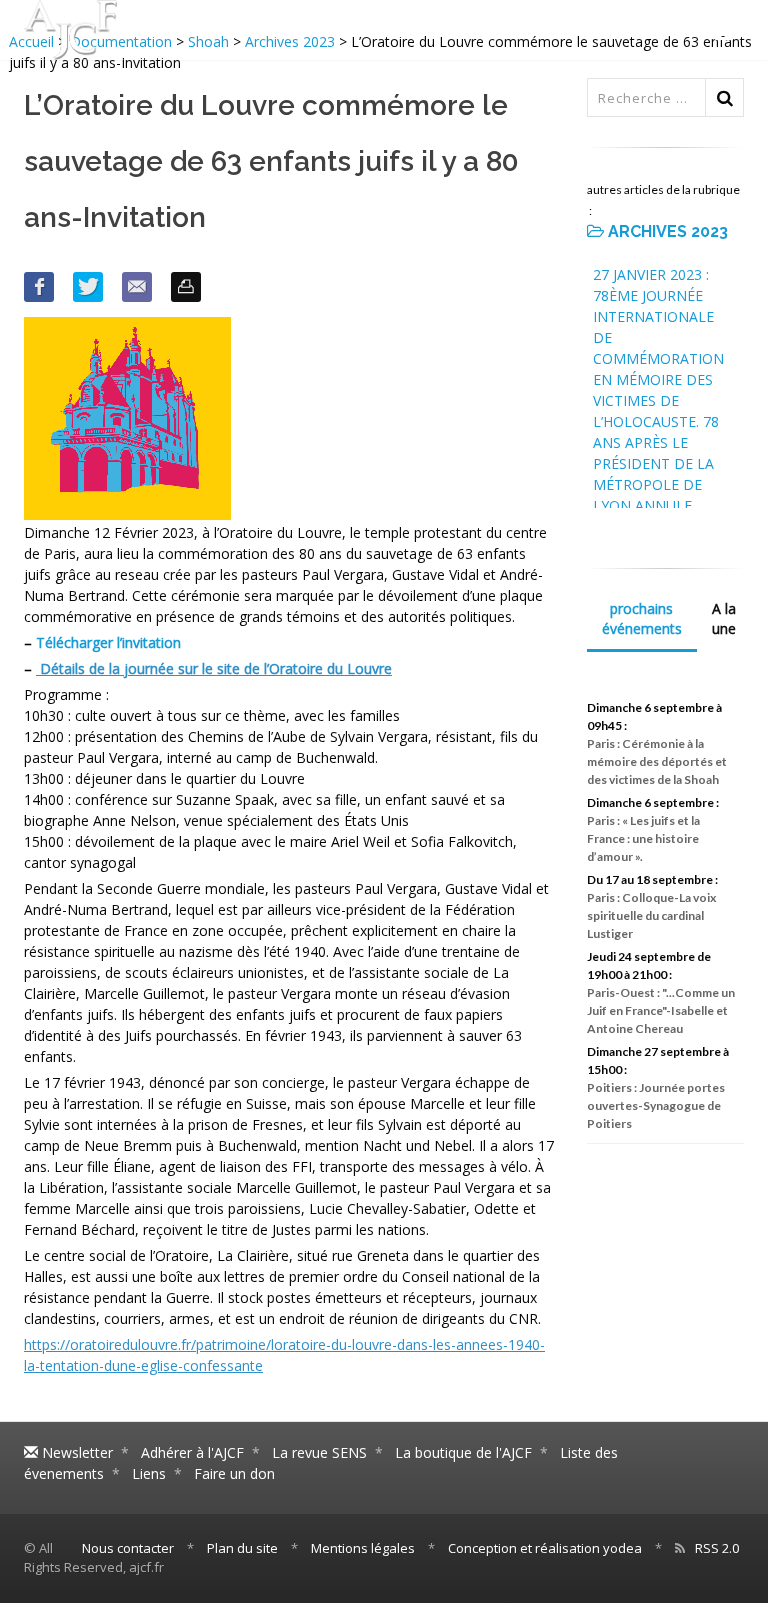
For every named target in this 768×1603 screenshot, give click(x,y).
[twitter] (88, 287)
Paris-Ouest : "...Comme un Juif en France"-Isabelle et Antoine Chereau (661, 1010)
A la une (724, 618)
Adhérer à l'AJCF (192, 1452)
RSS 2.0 (717, 1548)
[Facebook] (39, 287)
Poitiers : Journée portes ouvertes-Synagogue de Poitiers (656, 1105)
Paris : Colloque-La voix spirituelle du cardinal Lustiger (651, 915)
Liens (149, 1473)
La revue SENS (319, 1452)
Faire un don (234, 1473)
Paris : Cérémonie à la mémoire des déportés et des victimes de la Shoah (657, 761)
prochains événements (642, 618)
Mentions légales (363, 1548)
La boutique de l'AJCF (463, 1452)
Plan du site (242, 1548)
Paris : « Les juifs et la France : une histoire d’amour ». (643, 838)
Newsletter (75, 1452)
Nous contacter (128, 1548)
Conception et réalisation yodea (545, 1548)
